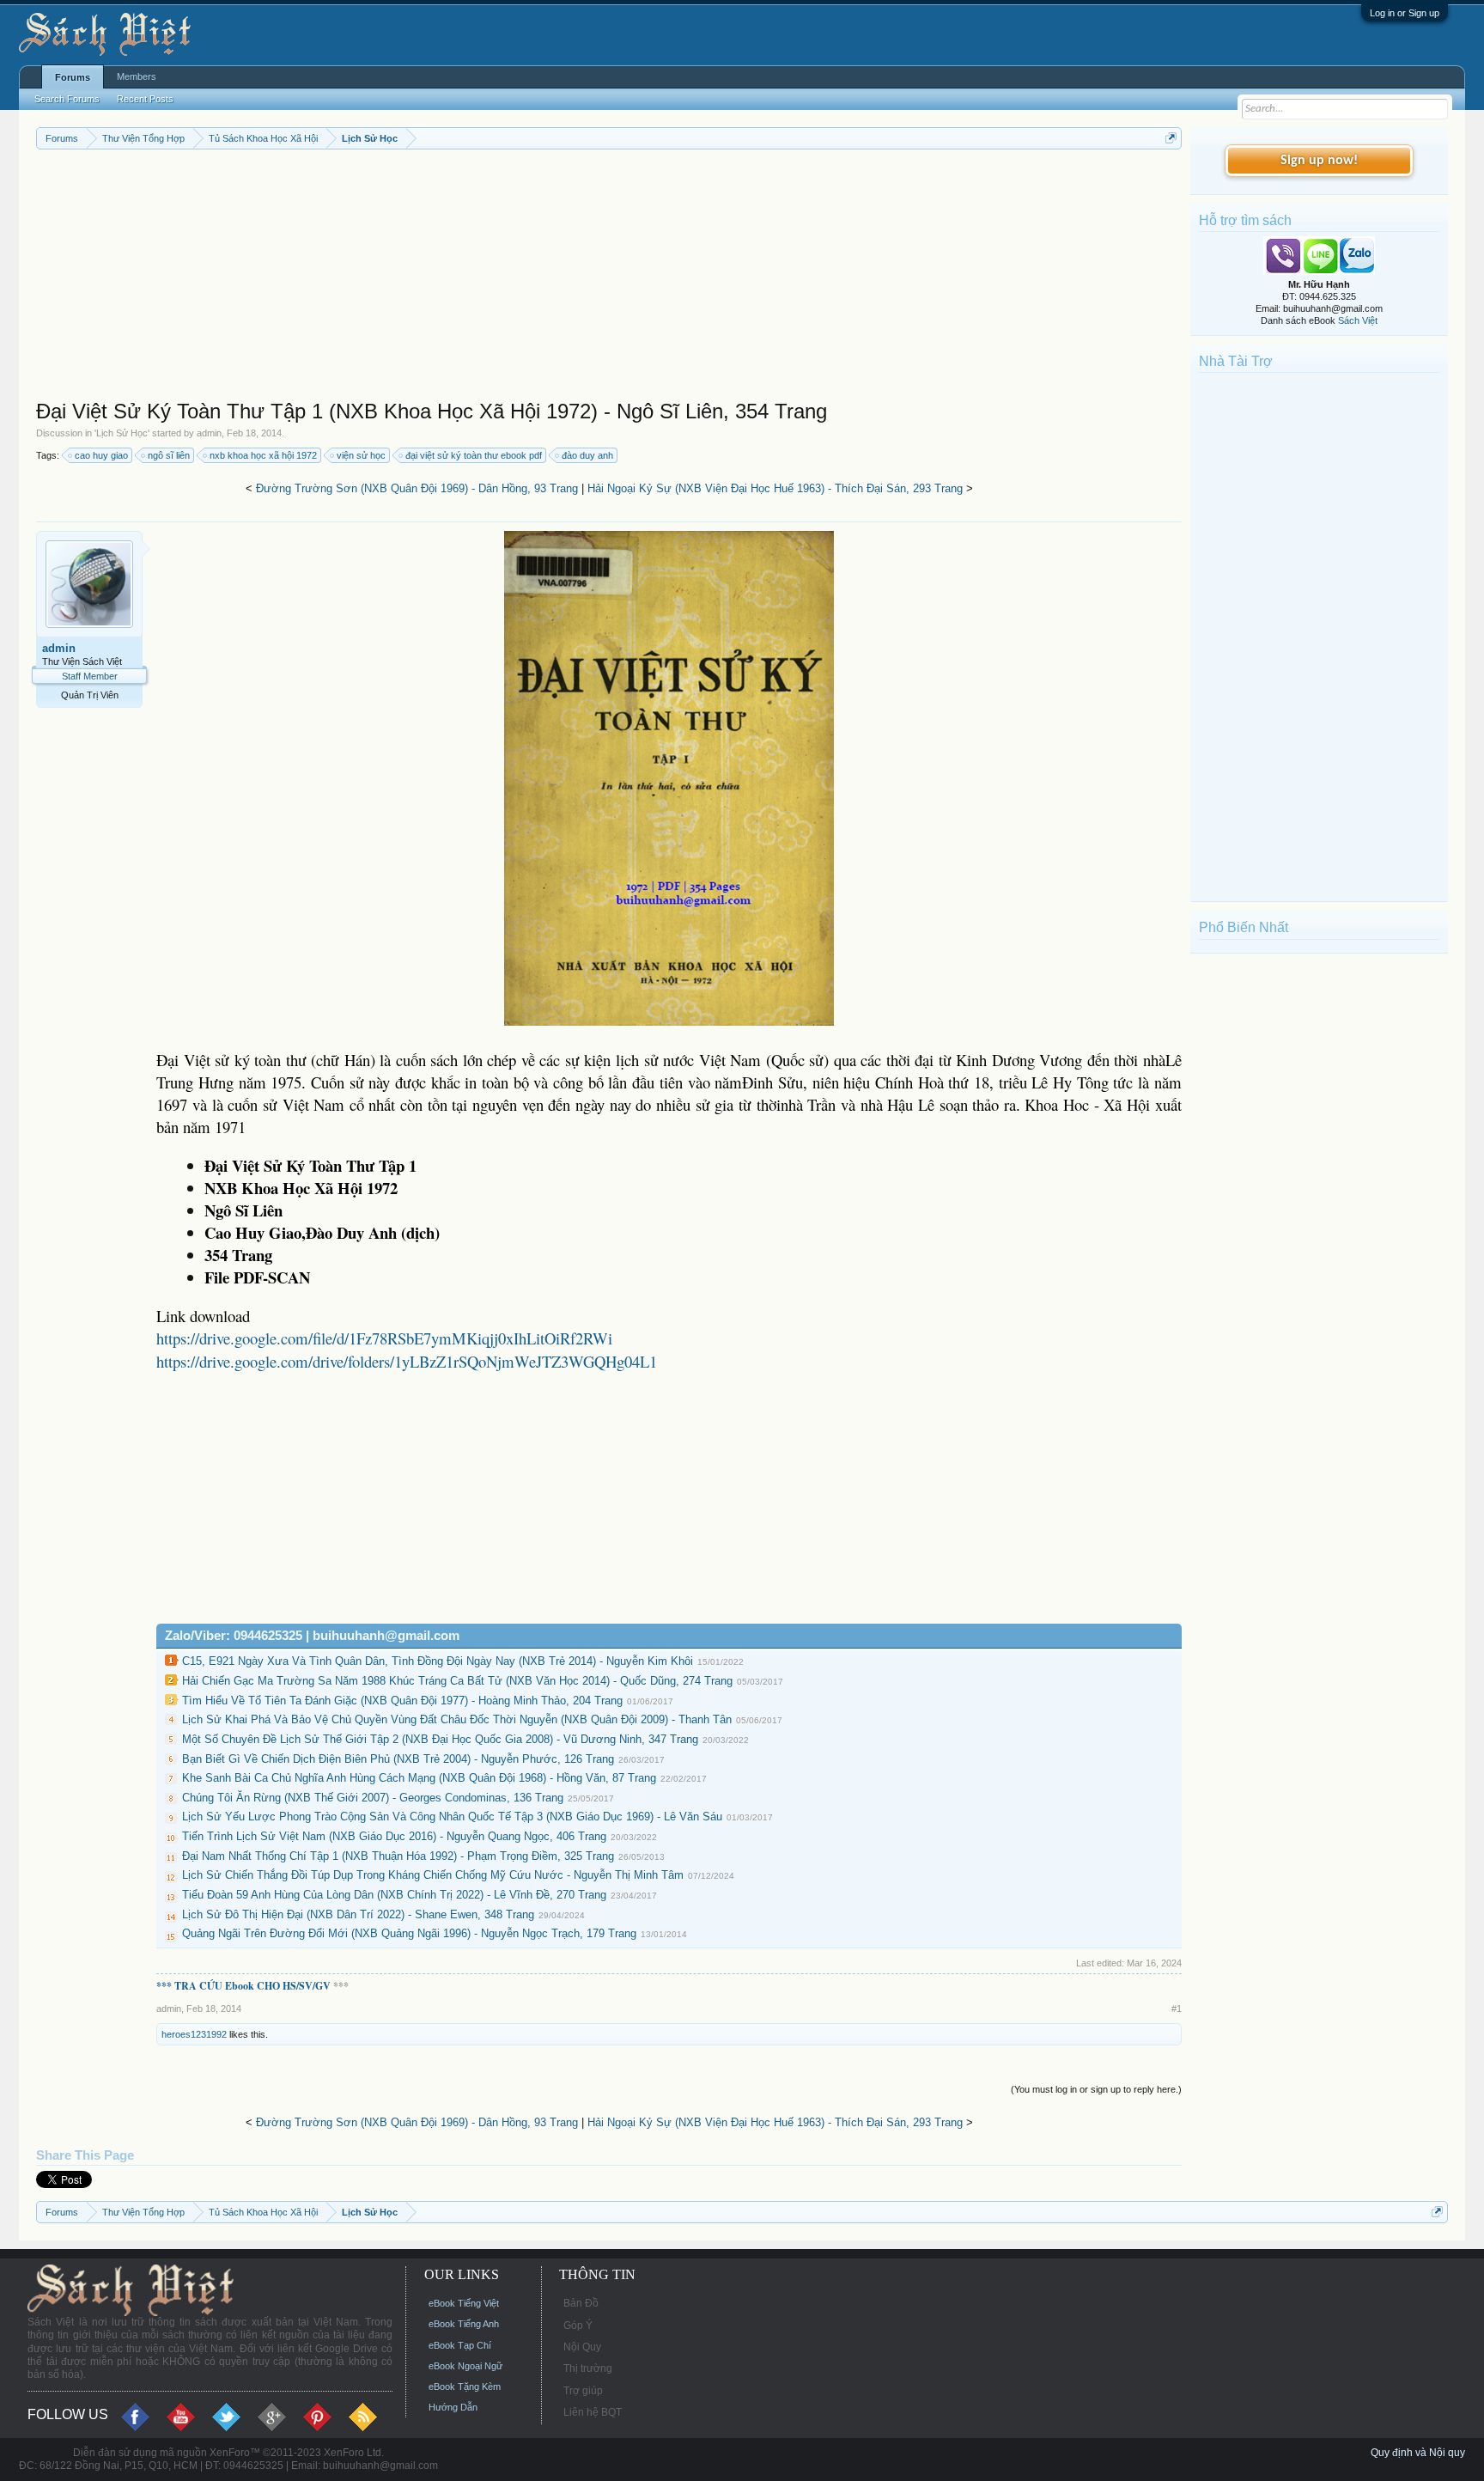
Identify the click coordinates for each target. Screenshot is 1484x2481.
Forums (73, 77)
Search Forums (67, 99)
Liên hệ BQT (593, 2412)
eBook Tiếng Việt (464, 2303)
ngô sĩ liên (169, 455)
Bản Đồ (581, 2303)
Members (137, 76)
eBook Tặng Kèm (465, 2387)
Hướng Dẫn (453, 2407)
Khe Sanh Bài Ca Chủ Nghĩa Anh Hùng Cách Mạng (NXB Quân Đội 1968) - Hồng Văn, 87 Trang (419, 1778)
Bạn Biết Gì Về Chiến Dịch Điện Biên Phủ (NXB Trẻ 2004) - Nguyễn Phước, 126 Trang (398, 1759)
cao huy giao (101, 455)
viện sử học (361, 455)
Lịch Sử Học (122, 433)
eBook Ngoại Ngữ (465, 2366)
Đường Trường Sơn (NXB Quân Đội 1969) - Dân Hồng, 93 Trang (417, 488)
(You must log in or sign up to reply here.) (1096, 2089)
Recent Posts (145, 99)
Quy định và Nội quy (1418, 2453)
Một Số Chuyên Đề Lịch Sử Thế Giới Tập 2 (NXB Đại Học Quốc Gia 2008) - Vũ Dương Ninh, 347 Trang (440, 1739)
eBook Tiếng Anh (464, 2324)
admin (209, 433)
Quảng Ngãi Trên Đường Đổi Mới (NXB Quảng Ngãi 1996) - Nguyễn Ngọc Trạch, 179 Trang (409, 1933)
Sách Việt (1358, 320)
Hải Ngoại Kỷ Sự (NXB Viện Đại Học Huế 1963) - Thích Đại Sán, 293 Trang (775, 488)
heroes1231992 (194, 2034)
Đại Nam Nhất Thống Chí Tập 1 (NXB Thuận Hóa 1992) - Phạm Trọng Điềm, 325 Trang (398, 1856)
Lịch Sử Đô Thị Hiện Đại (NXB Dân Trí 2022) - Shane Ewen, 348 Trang (358, 1914)
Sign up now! (1319, 161)
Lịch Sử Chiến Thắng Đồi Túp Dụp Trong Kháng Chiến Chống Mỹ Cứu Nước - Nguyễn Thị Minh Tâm (433, 1875)
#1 (1177, 2009)
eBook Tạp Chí (460, 2345)
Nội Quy (582, 2347)
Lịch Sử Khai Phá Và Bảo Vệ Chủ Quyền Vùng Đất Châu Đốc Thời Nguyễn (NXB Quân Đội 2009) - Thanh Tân (457, 1719)
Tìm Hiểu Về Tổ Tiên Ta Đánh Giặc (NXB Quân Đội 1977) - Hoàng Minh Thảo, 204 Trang (402, 1701)
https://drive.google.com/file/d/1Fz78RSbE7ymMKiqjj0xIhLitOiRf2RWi (384, 1338)
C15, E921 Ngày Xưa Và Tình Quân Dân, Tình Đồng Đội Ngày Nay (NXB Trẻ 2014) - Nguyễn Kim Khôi (438, 1661)
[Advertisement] (551, 278)
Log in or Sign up (1405, 13)
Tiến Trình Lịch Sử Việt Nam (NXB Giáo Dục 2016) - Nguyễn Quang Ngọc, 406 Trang (394, 1836)
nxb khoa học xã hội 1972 (263, 455)
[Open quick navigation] (1171, 138)
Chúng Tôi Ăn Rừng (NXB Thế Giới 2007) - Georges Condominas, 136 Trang (373, 1798)
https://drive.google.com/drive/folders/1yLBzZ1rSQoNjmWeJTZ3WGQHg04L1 (407, 1361)
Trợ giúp (583, 2391)
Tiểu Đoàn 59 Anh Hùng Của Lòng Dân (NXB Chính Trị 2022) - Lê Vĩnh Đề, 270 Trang (394, 1895)
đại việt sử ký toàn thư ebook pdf (474, 455)
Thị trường (588, 2368)
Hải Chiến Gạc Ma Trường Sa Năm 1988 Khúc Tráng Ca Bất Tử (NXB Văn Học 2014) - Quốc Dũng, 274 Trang (457, 1681)
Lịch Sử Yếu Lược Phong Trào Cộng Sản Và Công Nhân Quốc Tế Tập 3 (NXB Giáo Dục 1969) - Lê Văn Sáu (452, 1817)
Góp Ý (578, 2326)
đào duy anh (587, 455)
